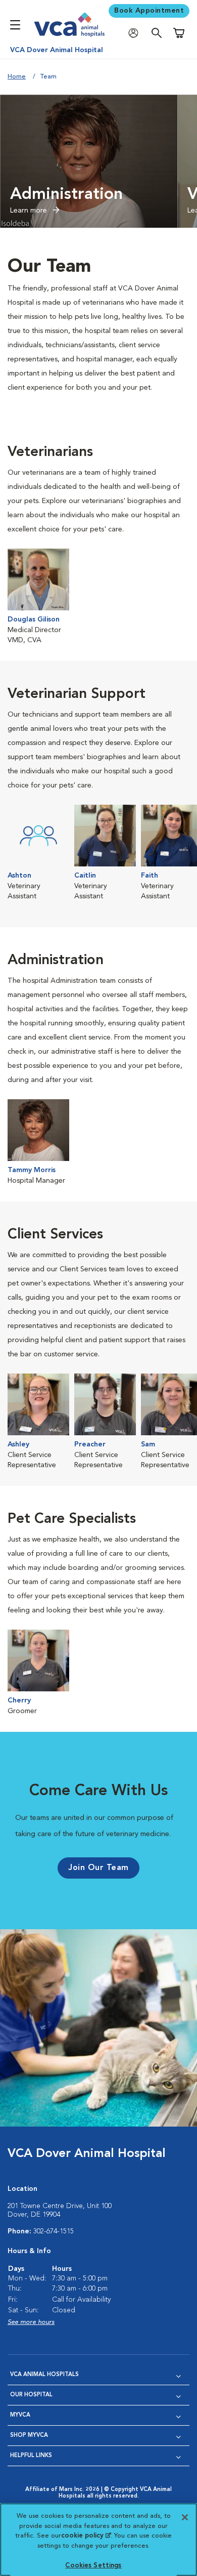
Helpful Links (31, 2456)
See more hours (31, 2322)
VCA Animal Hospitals (44, 2375)
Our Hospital (31, 2395)
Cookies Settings (93, 2566)
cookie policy (86, 2536)
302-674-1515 (54, 2231)
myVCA (20, 2415)
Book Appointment (149, 11)
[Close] (185, 2517)
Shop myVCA (29, 2436)
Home (17, 77)
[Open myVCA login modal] (136, 33)
